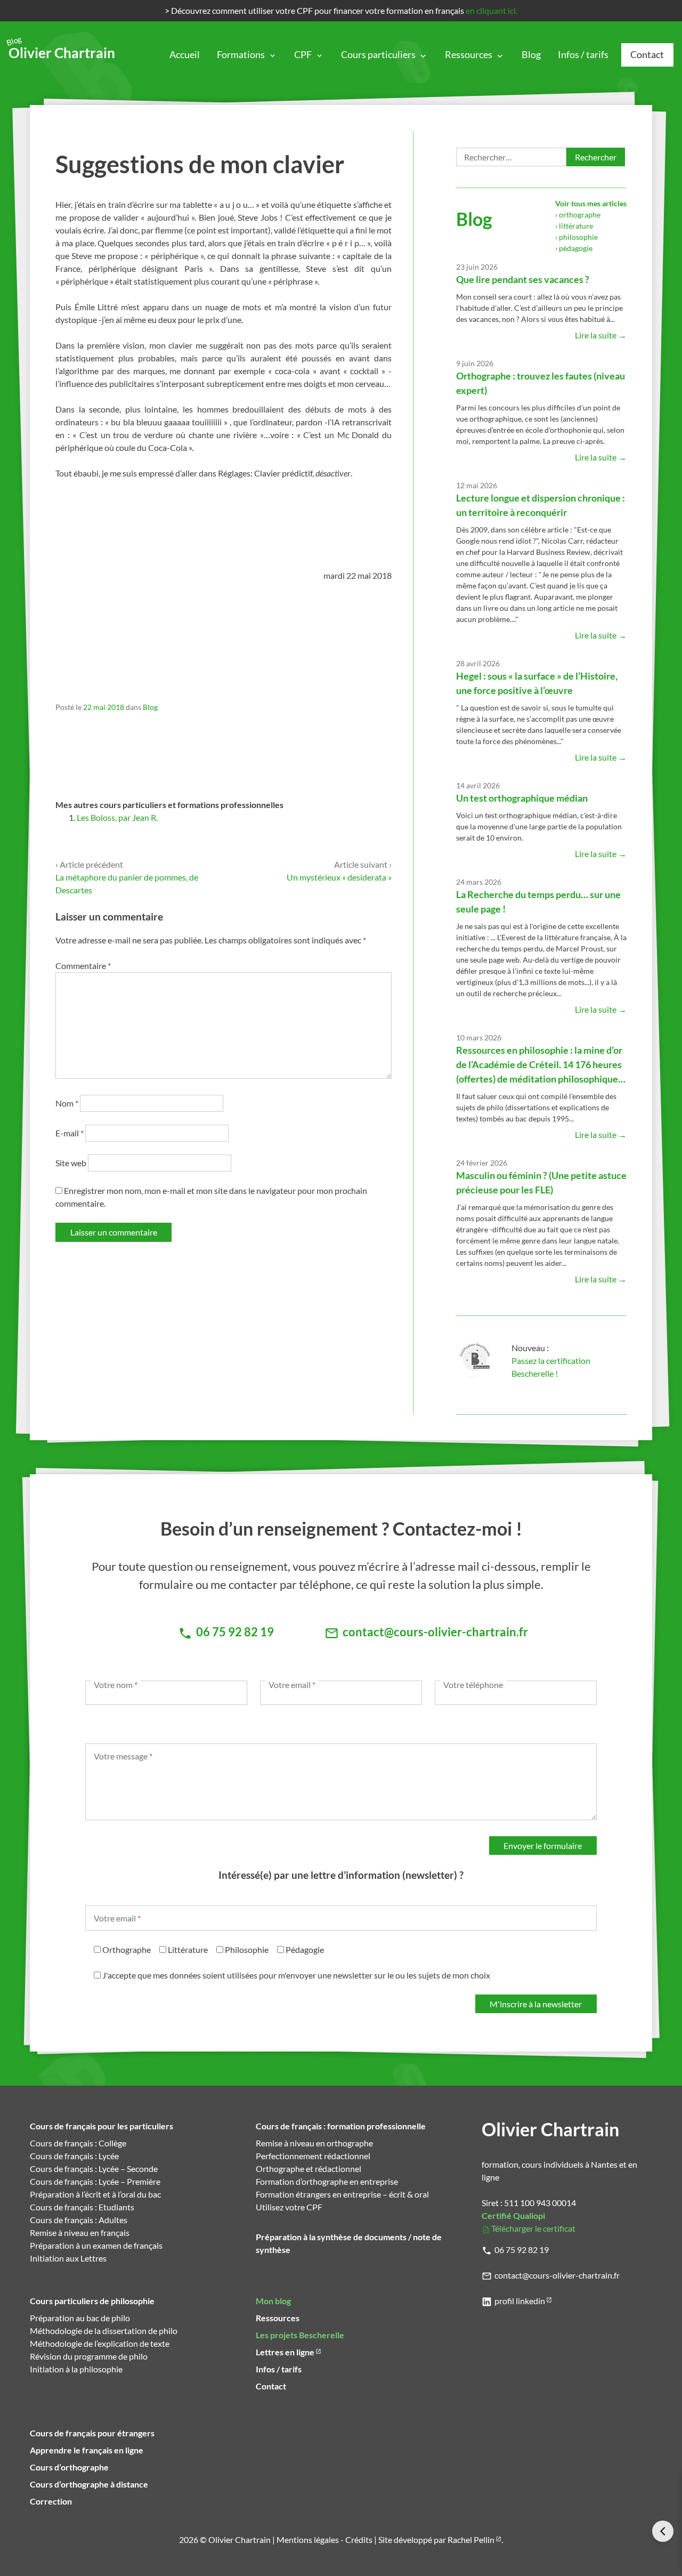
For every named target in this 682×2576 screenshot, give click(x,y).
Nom (67, 1103)
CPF (303, 55)
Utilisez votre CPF (289, 2207)
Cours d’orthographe (69, 2467)
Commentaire (83, 966)
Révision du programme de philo (89, 2356)
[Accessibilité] (663, 2531)
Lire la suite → (601, 335)
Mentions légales (308, 2539)
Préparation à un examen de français (96, 2245)
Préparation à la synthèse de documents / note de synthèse (349, 2243)
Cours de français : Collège (78, 2143)
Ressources (469, 55)
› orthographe (578, 215)
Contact (647, 55)
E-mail (70, 1133)
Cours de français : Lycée (74, 2156)
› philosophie (577, 237)
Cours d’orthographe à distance (89, 2484)
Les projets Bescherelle (300, 2335)
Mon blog (273, 2301)
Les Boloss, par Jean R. (117, 817)
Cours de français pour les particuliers (102, 2126)
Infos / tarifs (583, 55)
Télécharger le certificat (533, 2228)
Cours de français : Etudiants (82, 2207)
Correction (51, 2501)
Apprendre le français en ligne (87, 2450)
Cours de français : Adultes (79, 2220)
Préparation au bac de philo (80, 2318)
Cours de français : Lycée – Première (95, 2181)
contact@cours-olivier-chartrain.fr (557, 2275)
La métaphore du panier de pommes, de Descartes (127, 877)
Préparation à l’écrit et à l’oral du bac (95, 2194)
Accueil (185, 55)
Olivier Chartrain (62, 50)
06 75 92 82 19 (522, 2250)
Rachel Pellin (471, 2539)
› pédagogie (574, 248)
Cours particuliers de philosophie (92, 2301)
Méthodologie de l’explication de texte (100, 2343)
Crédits (359, 2539)
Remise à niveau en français (80, 2232)
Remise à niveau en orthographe (314, 2143)
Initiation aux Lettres (68, 2258)
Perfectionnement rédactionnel (313, 2156)
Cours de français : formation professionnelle (341, 2126)
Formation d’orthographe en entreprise (327, 2181)
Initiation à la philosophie (76, 2369)
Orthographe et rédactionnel (308, 2169)
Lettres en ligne (285, 2352)
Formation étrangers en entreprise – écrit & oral (342, 2194)
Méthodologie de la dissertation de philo (104, 2331)
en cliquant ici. (492, 10)
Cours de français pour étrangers (92, 2433)
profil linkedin (520, 2301)
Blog (531, 55)
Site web (71, 1163)
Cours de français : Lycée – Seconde (94, 2169)
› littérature (574, 226)
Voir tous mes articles (591, 203)
